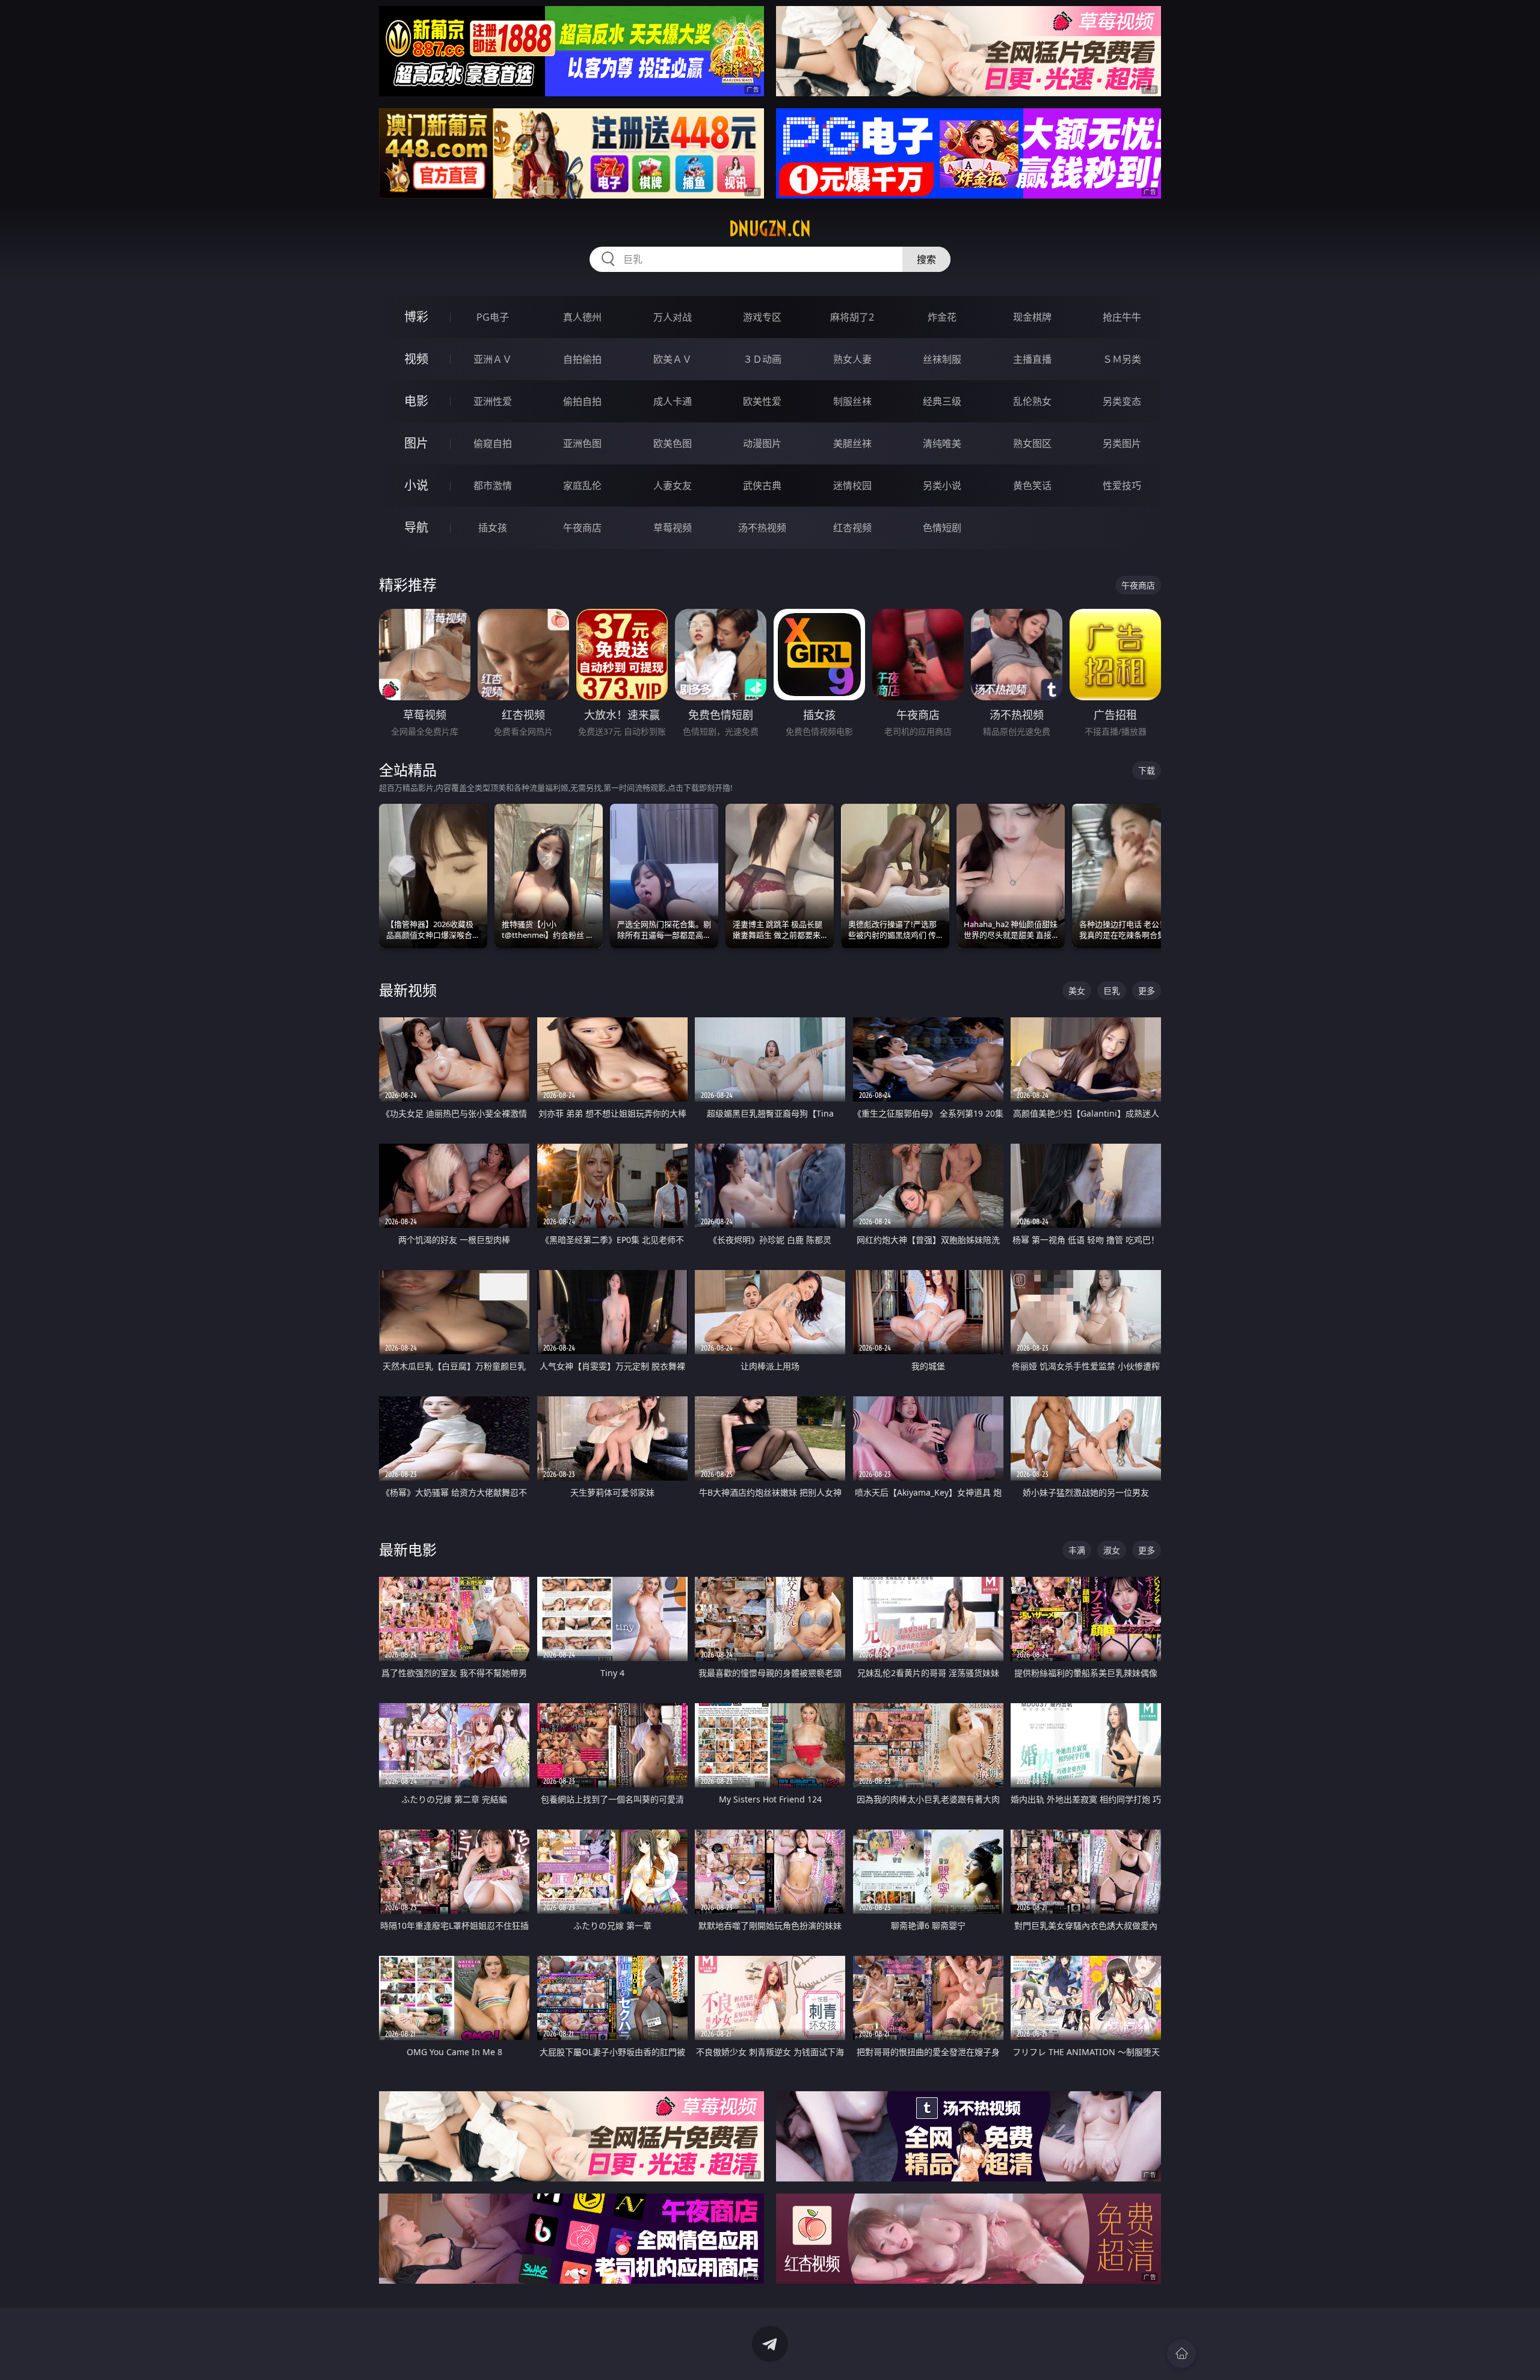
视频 (416, 359)
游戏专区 (762, 317)
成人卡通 (673, 401)
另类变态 (1122, 401)
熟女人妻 (852, 359)
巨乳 (1112, 991)
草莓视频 (673, 528)
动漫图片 (762, 443)
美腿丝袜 (852, 443)
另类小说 (942, 486)
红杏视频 (852, 528)
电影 (416, 401)
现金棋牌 (1032, 317)
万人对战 (673, 317)
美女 (1077, 991)
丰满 (1077, 1550)
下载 (1147, 770)
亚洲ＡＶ (493, 359)
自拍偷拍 (582, 359)
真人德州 (582, 317)
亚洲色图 (582, 443)
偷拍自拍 (582, 401)
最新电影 (408, 1549)
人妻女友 (673, 486)
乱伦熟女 (1032, 401)
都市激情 (493, 486)
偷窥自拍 (493, 443)
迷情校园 (852, 486)
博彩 (416, 317)
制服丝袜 (852, 401)
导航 (416, 527)
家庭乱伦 (582, 486)
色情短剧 (942, 528)
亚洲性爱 (493, 401)
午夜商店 (582, 528)
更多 (1147, 991)
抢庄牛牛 (1122, 317)
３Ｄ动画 (762, 359)
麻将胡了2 (852, 317)
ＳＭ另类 (1122, 359)
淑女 (1112, 1550)
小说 (416, 485)
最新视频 (408, 990)
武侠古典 (762, 486)
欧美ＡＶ (673, 359)
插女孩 (493, 528)
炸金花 (942, 317)
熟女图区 (1032, 443)
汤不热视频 (762, 528)
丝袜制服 (942, 359)
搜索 (926, 259)
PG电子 (493, 317)
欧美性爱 (762, 401)
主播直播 (1032, 359)
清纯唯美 (942, 443)
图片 (416, 443)
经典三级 (942, 401)
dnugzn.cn (770, 229)
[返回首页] (1181, 2354)
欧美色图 (673, 443)
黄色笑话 (1032, 486)
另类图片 (1122, 443)
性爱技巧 (1122, 486)
